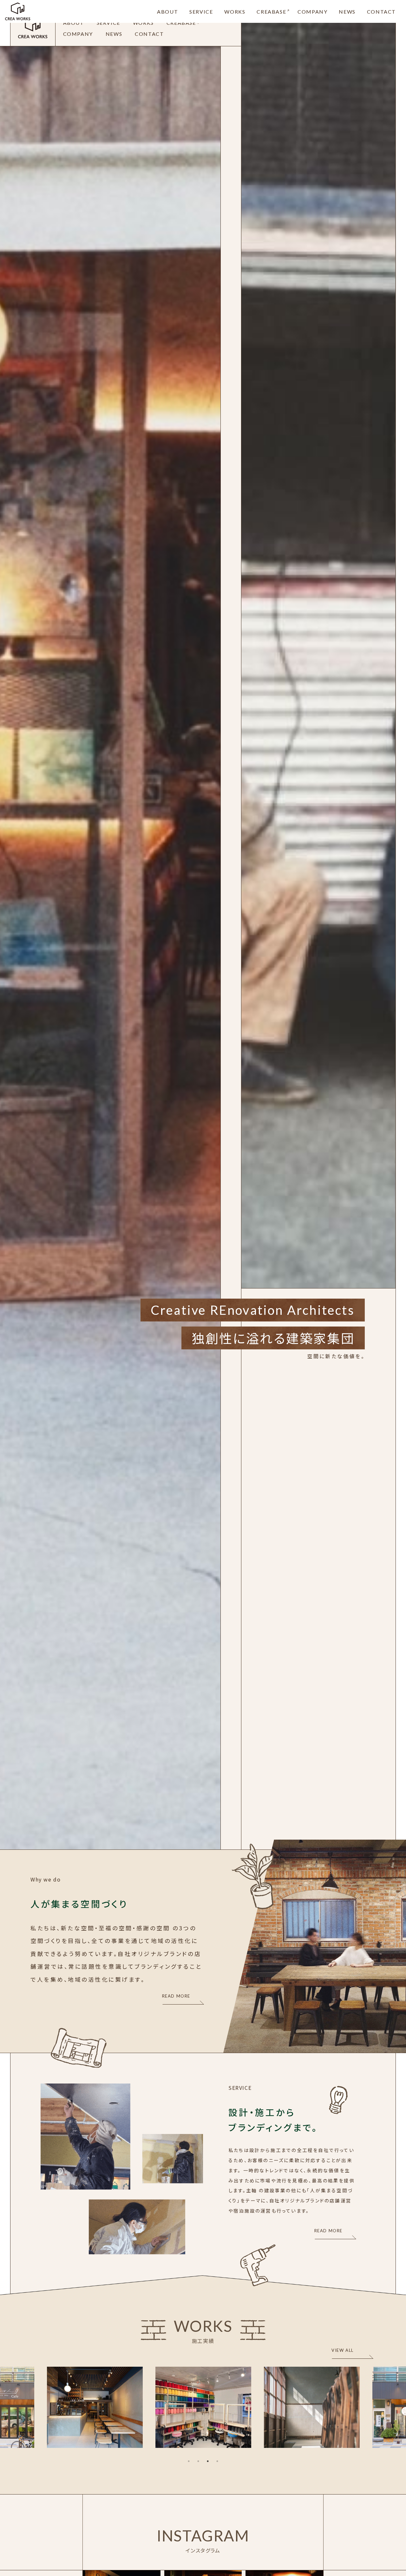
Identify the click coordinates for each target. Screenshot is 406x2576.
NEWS (347, 12)
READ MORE (176, 1996)
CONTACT (381, 12)
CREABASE (271, 12)
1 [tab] (189, 2461)
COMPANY (312, 12)
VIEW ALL (343, 2350)
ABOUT (167, 12)
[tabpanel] (203, 2407)
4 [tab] (217, 2461)
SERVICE (201, 12)
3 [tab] (208, 2461)
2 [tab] (198, 2461)
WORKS (235, 12)
